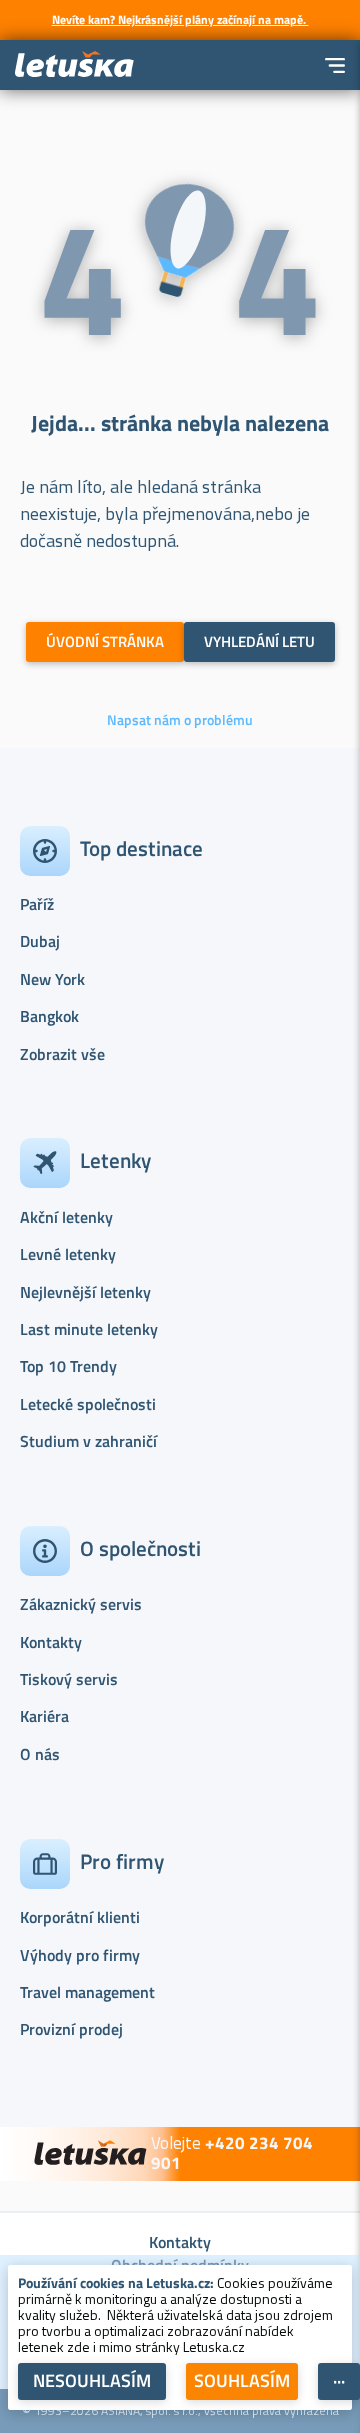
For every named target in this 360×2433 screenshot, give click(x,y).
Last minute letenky (89, 1329)
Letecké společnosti (88, 1404)
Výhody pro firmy (80, 1955)
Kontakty (51, 1642)
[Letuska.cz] (75, 65)
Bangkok (49, 1016)
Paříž (37, 904)
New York (52, 979)
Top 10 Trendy (68, 1366)
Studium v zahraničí (88, 1441)
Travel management (87, 1992)
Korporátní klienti (80, 1917)
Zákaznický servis (81, 1604)
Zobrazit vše (62, 1054)
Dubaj (40, 941)
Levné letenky (68, 1254)
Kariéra (44, 1716)
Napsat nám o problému (180, 720)
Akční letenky (66, 1217)
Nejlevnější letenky (85, 1292)
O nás (40, 1754)
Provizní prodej (71, 2029)
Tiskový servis (69, 1679)
